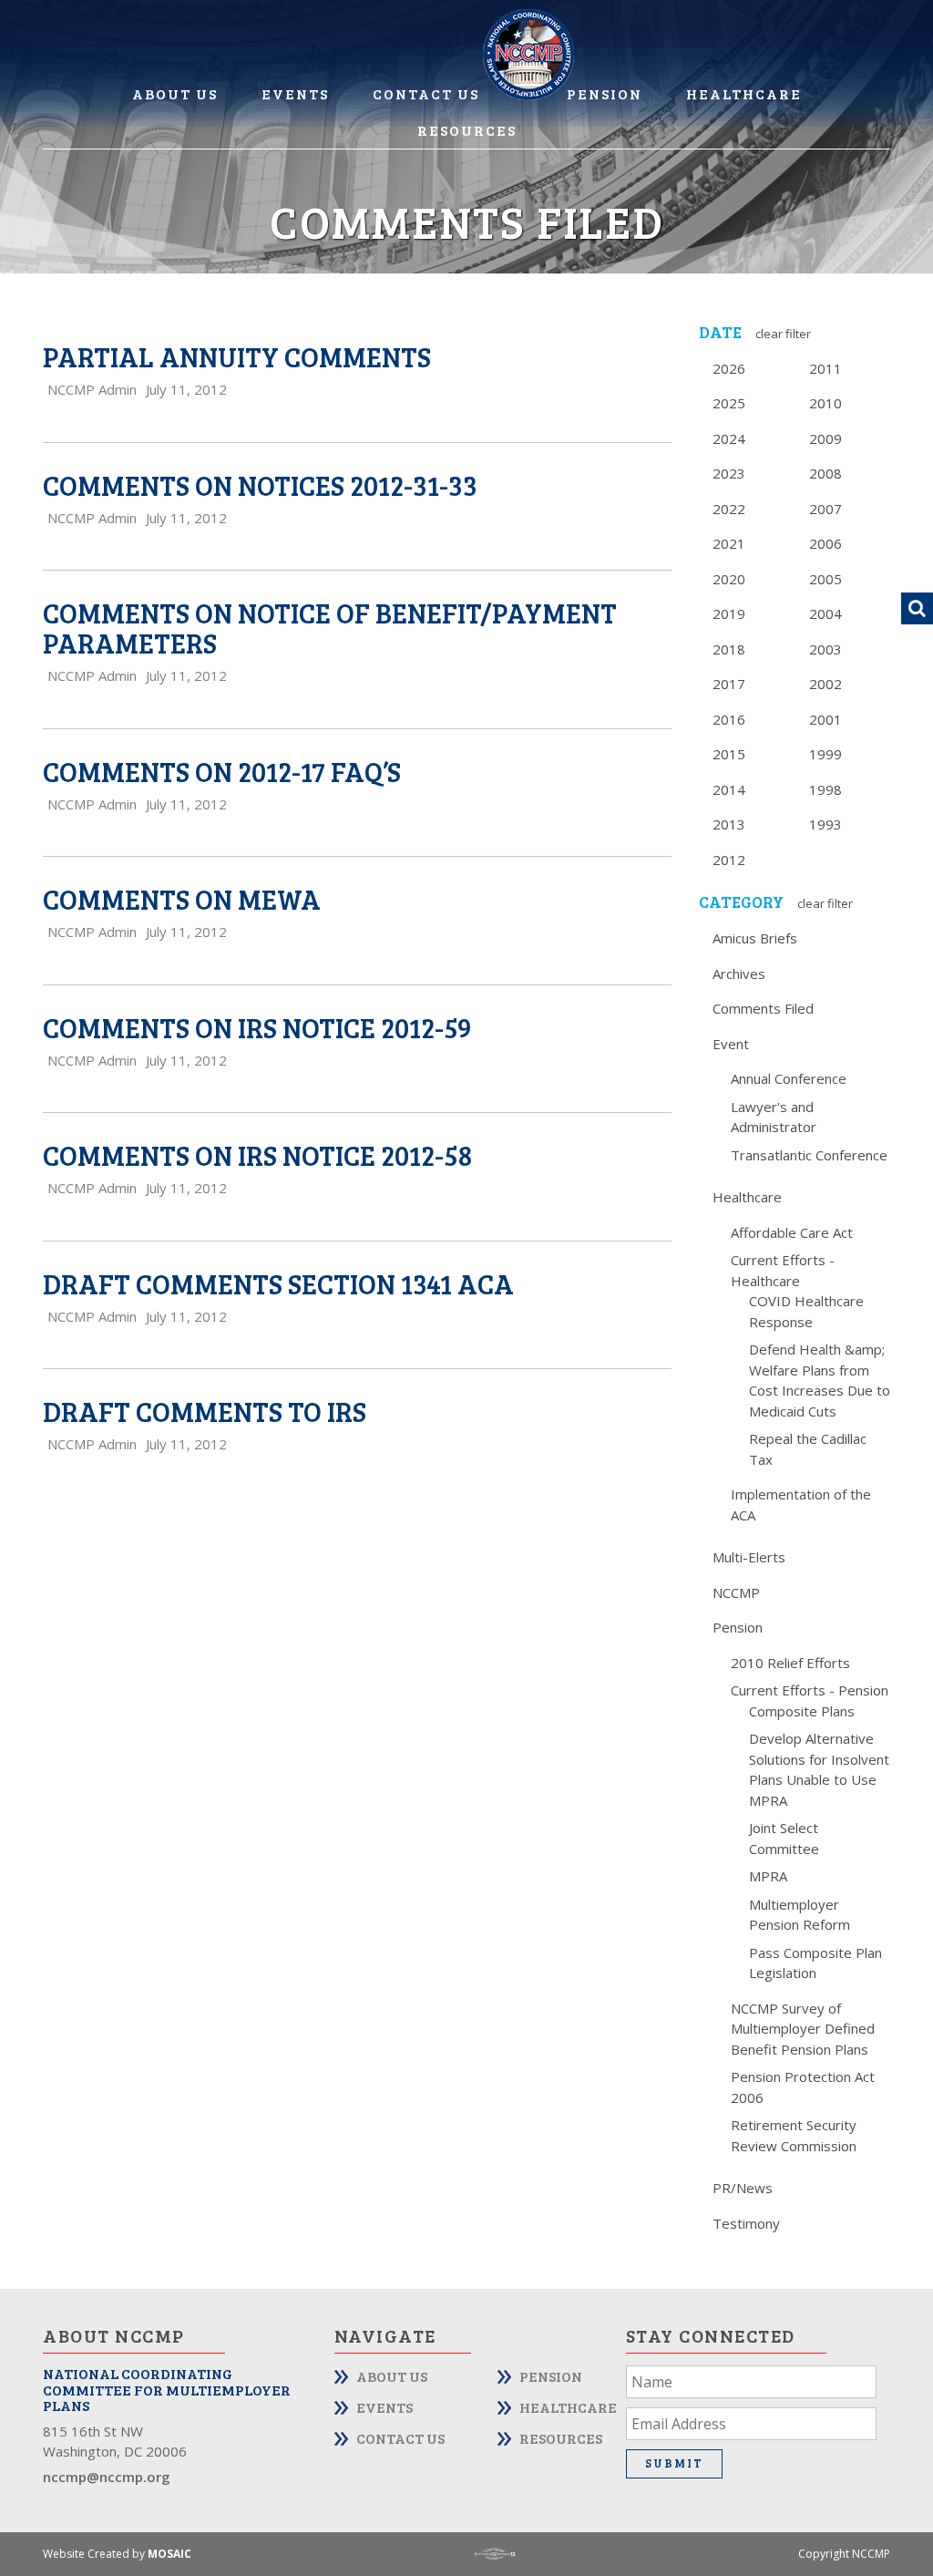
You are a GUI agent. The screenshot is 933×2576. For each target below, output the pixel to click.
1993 (825, 824)
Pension (605, 93)
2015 (729, 754)
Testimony (746, 2223)
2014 (729, 789)
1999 (825, 754)
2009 (825, 438)
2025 (729, 403)
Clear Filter (783, 334)
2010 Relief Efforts (790, 1663)
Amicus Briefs (755, 938)
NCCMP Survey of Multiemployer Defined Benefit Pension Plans (803, 2029)
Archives (739, 974)
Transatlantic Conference (809, 1155)
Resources (467, 130)
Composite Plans (802, 1711)
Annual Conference (789, 1078)
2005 (825, 579)
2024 (729, 438)
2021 (729, 543)
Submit (674, 2463)
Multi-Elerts (749, 1557)
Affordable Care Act (792, 1232)
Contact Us (426, 93)
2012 (729, 860)
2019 (729, 613)
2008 (825, 473)
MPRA (768, 1876)
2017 (729, 684)
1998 (825, 789)
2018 (729, 649)
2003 (825, 649)
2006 (825, 543)
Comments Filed (763, 1008)
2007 (825, 509)
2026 (729, 368)
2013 (729, 824)
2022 (729, 509)
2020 (729, 579)
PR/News (743, 2188)
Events (295, 93)
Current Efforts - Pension (810, 1690)
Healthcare (744, 93)
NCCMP (736, 1592)
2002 (825, 684)
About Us (175, 93)
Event (731, 1044)
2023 (729, 473)
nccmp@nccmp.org (107, 2477)
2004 (825, 613)
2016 (729, 719)
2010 (825, 403)
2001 (825, 719)
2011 (825, 368)
